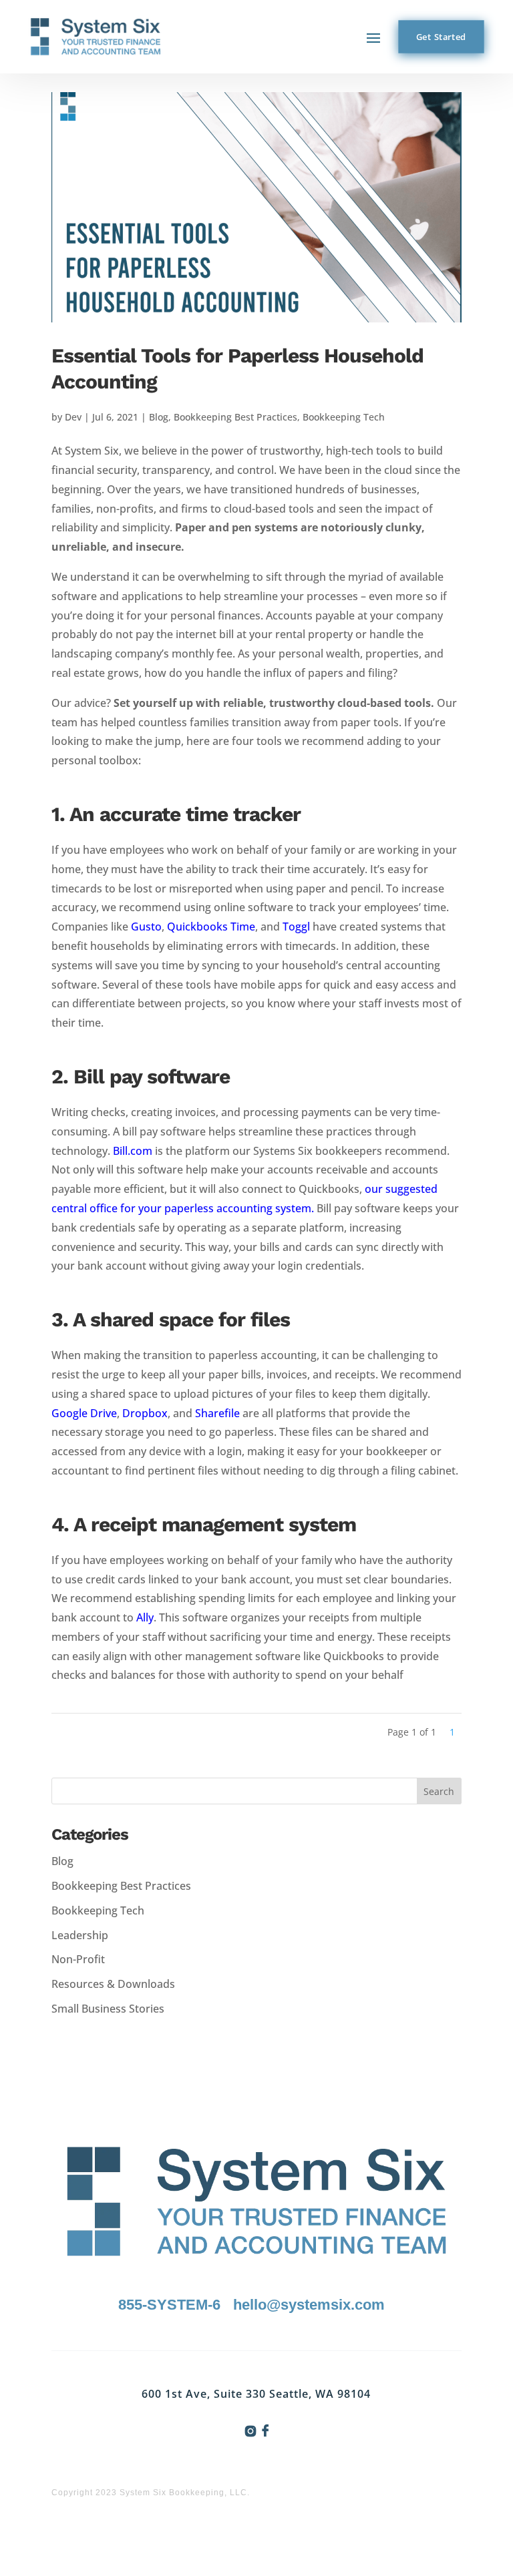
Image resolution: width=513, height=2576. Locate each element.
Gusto (146, 927)
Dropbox (145, 1413)
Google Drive (84, 1413)
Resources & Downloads (113, 1984)
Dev (73, 417)
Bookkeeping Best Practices (235, 417)
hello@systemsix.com (309, 2305)
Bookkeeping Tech (344, 417)
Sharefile (217, 1413)
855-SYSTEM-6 (169, 2305)
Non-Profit (78, 1959)
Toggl (296, 927)
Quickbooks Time (211, 927)
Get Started (441, 37)
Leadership (80, 1935)
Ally (145, 1617)
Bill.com (133, 1151)
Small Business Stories (108, 2009)
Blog (159, 417)
